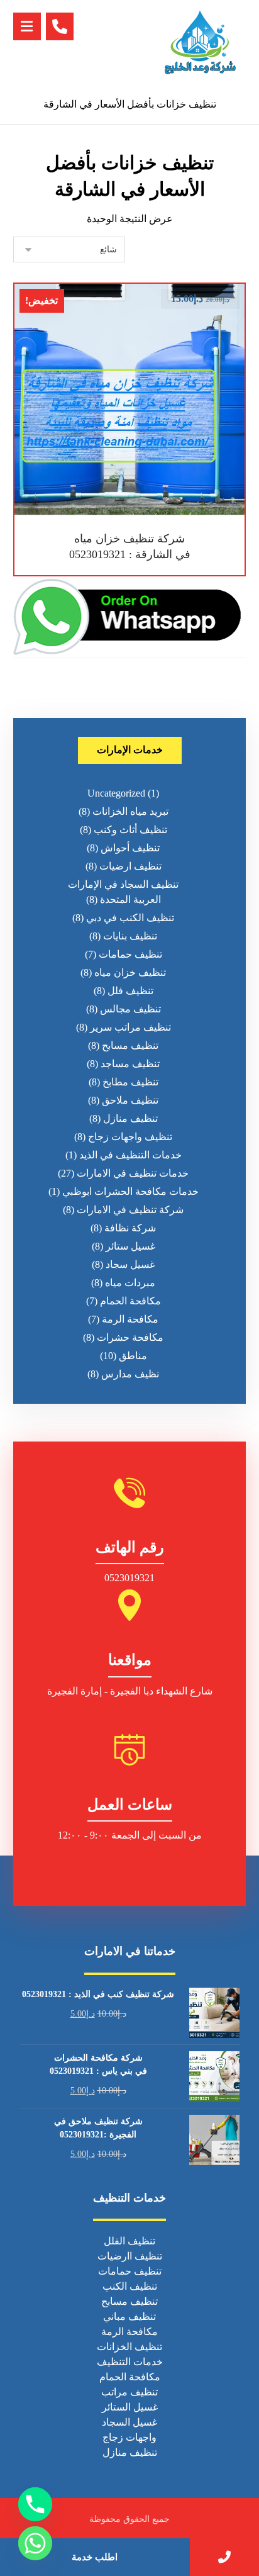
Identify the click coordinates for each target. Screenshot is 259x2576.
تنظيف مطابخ (130, 1082)
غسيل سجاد (130, 1264)
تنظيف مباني (129, 2316)
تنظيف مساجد (130, 1064)
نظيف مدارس (130, 1374)
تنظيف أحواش (130, 848)
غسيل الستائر (130, 2407)
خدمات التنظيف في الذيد (130, 1155)
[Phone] (35, 2504)
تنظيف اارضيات (130, 2256)
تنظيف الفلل (129, 2241)
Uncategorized (116, 793)
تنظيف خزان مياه (130, 972)
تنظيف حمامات (130, 954)
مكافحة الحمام (130, 1301)
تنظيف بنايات (130, 936)
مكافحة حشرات (130, 1337)
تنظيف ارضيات (130, 866)
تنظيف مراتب (129, 2392)
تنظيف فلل (130, 991)
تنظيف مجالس (130, 1009)
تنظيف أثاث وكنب (130, 830)
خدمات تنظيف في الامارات (133, 1173)
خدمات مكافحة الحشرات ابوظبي (130, 1191)
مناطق (133, 1356)
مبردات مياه (130, 1283)
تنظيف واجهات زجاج (130, 1137)
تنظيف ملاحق (130, 1100)
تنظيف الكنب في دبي (130, 918)
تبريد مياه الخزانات (130, 811)
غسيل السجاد (129, 2422)
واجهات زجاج (129, 2437)
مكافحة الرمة (130, 1319)
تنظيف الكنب (130, 2286)
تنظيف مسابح (130, 1045)
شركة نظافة (130, 1228)
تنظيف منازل (130, 1118)
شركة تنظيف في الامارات (130, 1210)
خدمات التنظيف (130, 2362)
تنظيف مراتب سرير (130, 1027)
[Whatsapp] (35, 2543)
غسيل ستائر (130, 1246)
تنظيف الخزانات (129, 2347)
